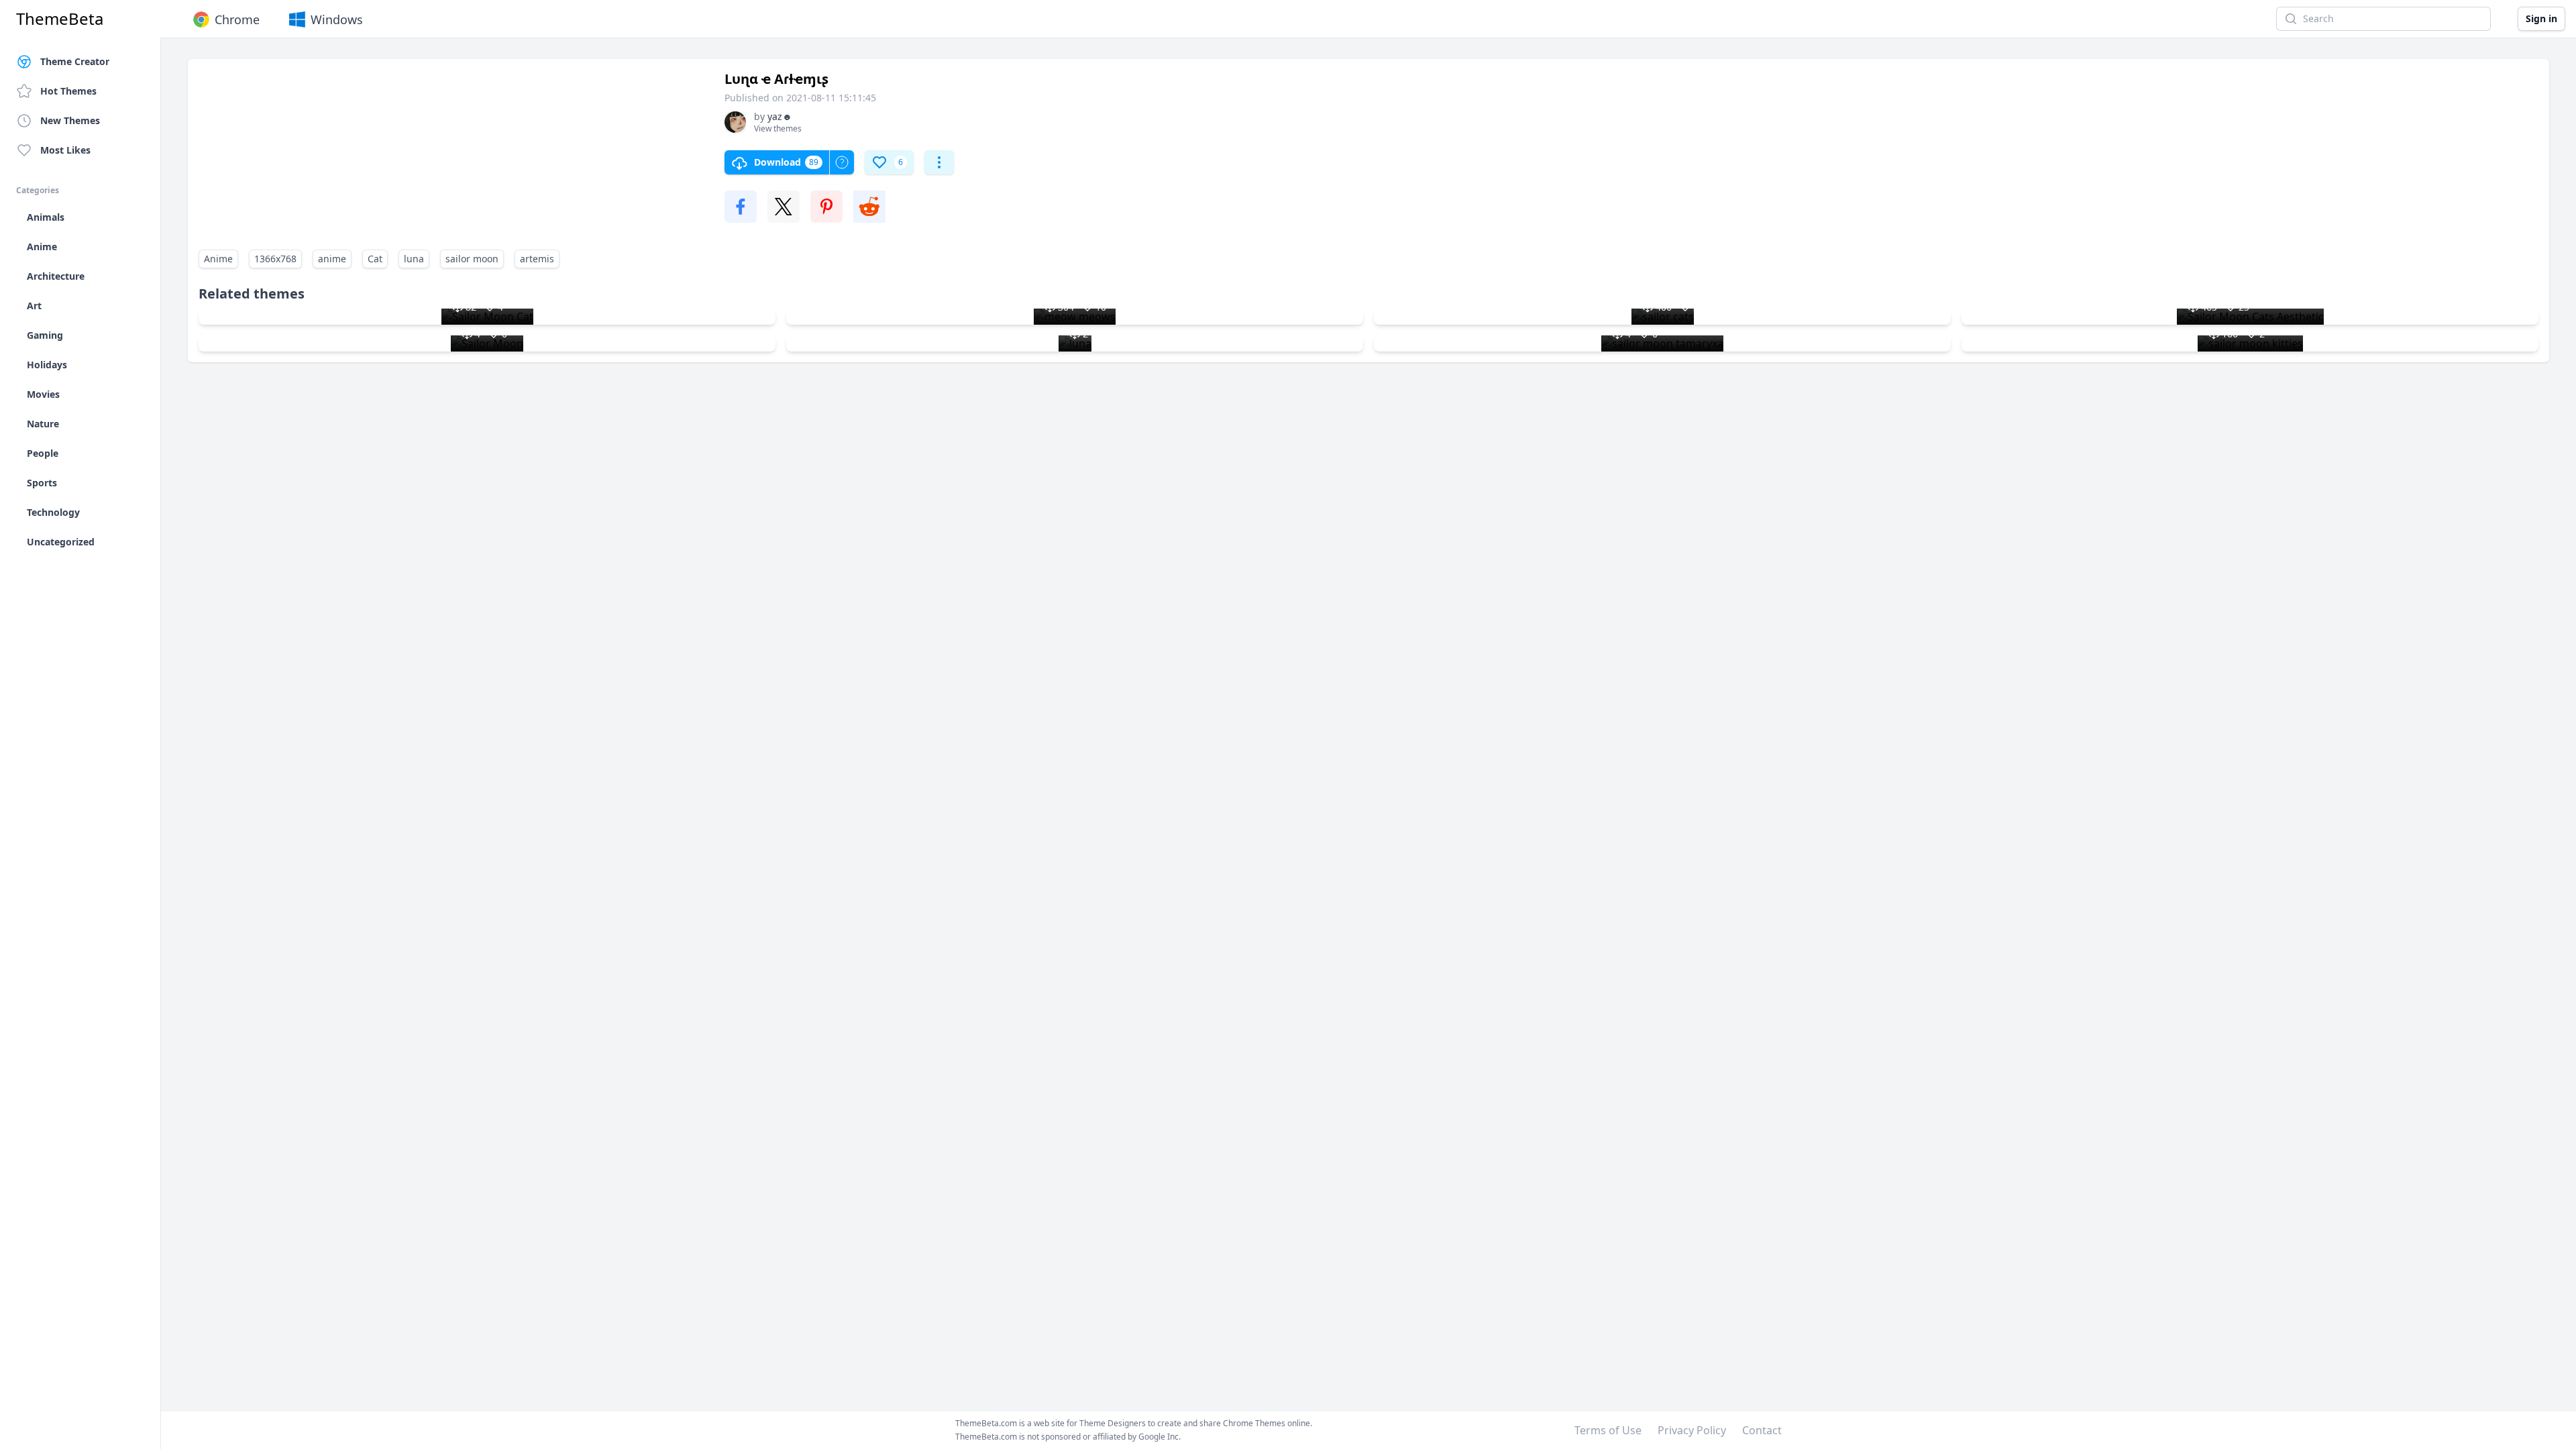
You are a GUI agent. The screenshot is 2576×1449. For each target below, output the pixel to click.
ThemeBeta (60, 19)
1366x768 (275, 259)
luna (414, 259)
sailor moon (472, 259)
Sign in (2541, 18)
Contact (1762, 1430)
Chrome (237, 19)
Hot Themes (68, 91)
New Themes (70, 120)
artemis (537, 259)
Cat (375, 259)
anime (332, 259)
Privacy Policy (1692, 1430)
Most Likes (65, 150)
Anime (218, 259)
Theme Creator (75, 61)
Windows (337, 19)
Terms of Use (1608, 1430)
